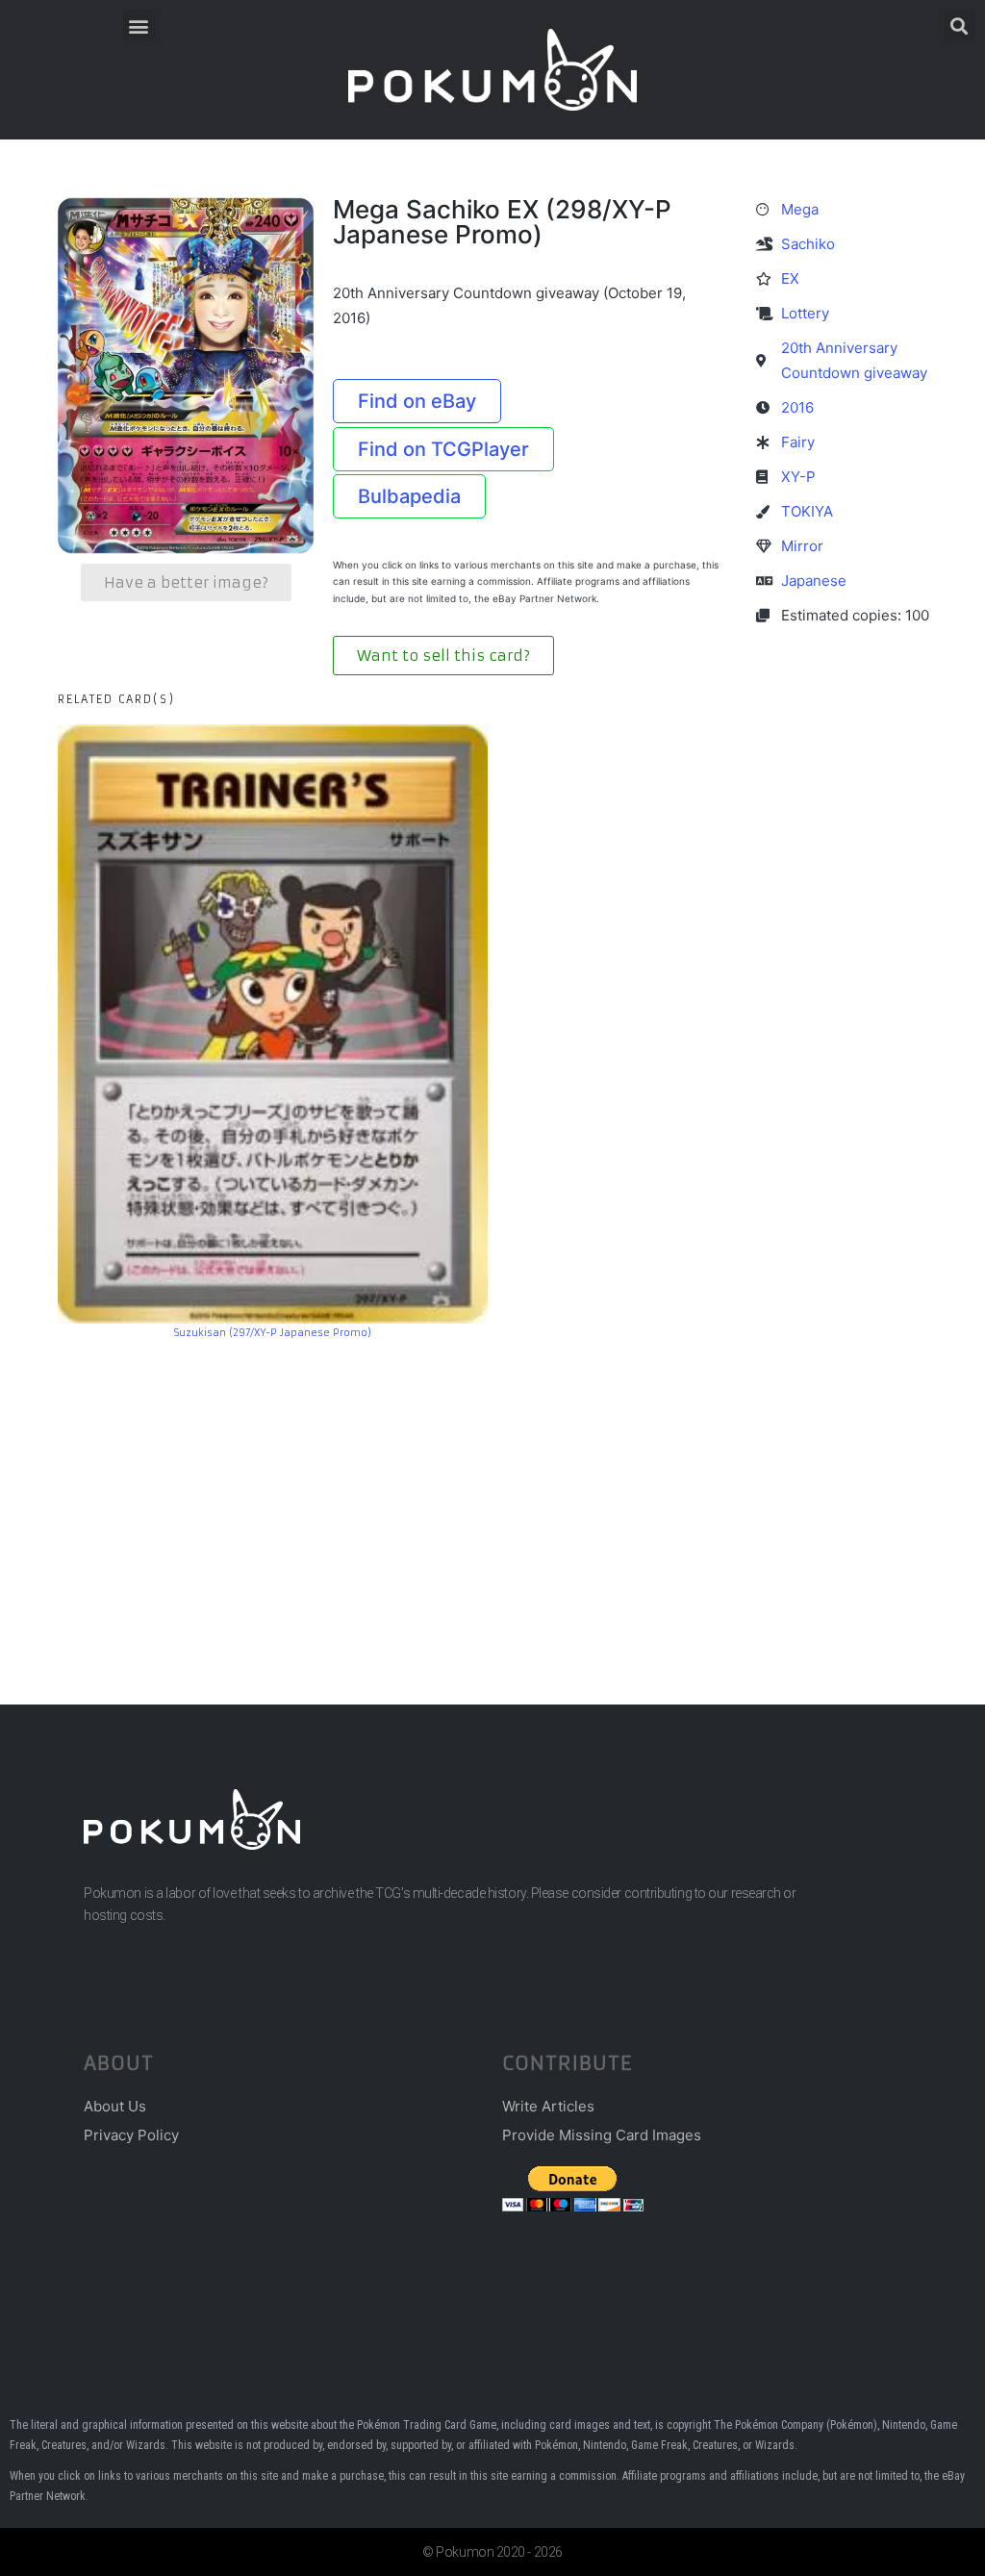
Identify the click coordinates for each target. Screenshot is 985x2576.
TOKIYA (807, 511)
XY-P (798, 477)
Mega (800, 209)
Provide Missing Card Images (602, 2135)
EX (790, 278)
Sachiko (808, 244)
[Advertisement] (492, 1493)
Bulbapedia (409, 496)
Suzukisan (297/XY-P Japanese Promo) (273, 1333)
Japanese (814, 581)
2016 (797, 407)
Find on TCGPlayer (443, 449)
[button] (139, 25)
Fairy (798, 442)
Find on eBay (417, 401)
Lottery (805, 313)
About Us (115, 2106)
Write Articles (548, 2106)
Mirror (802, 546)
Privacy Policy (131, 2135)
